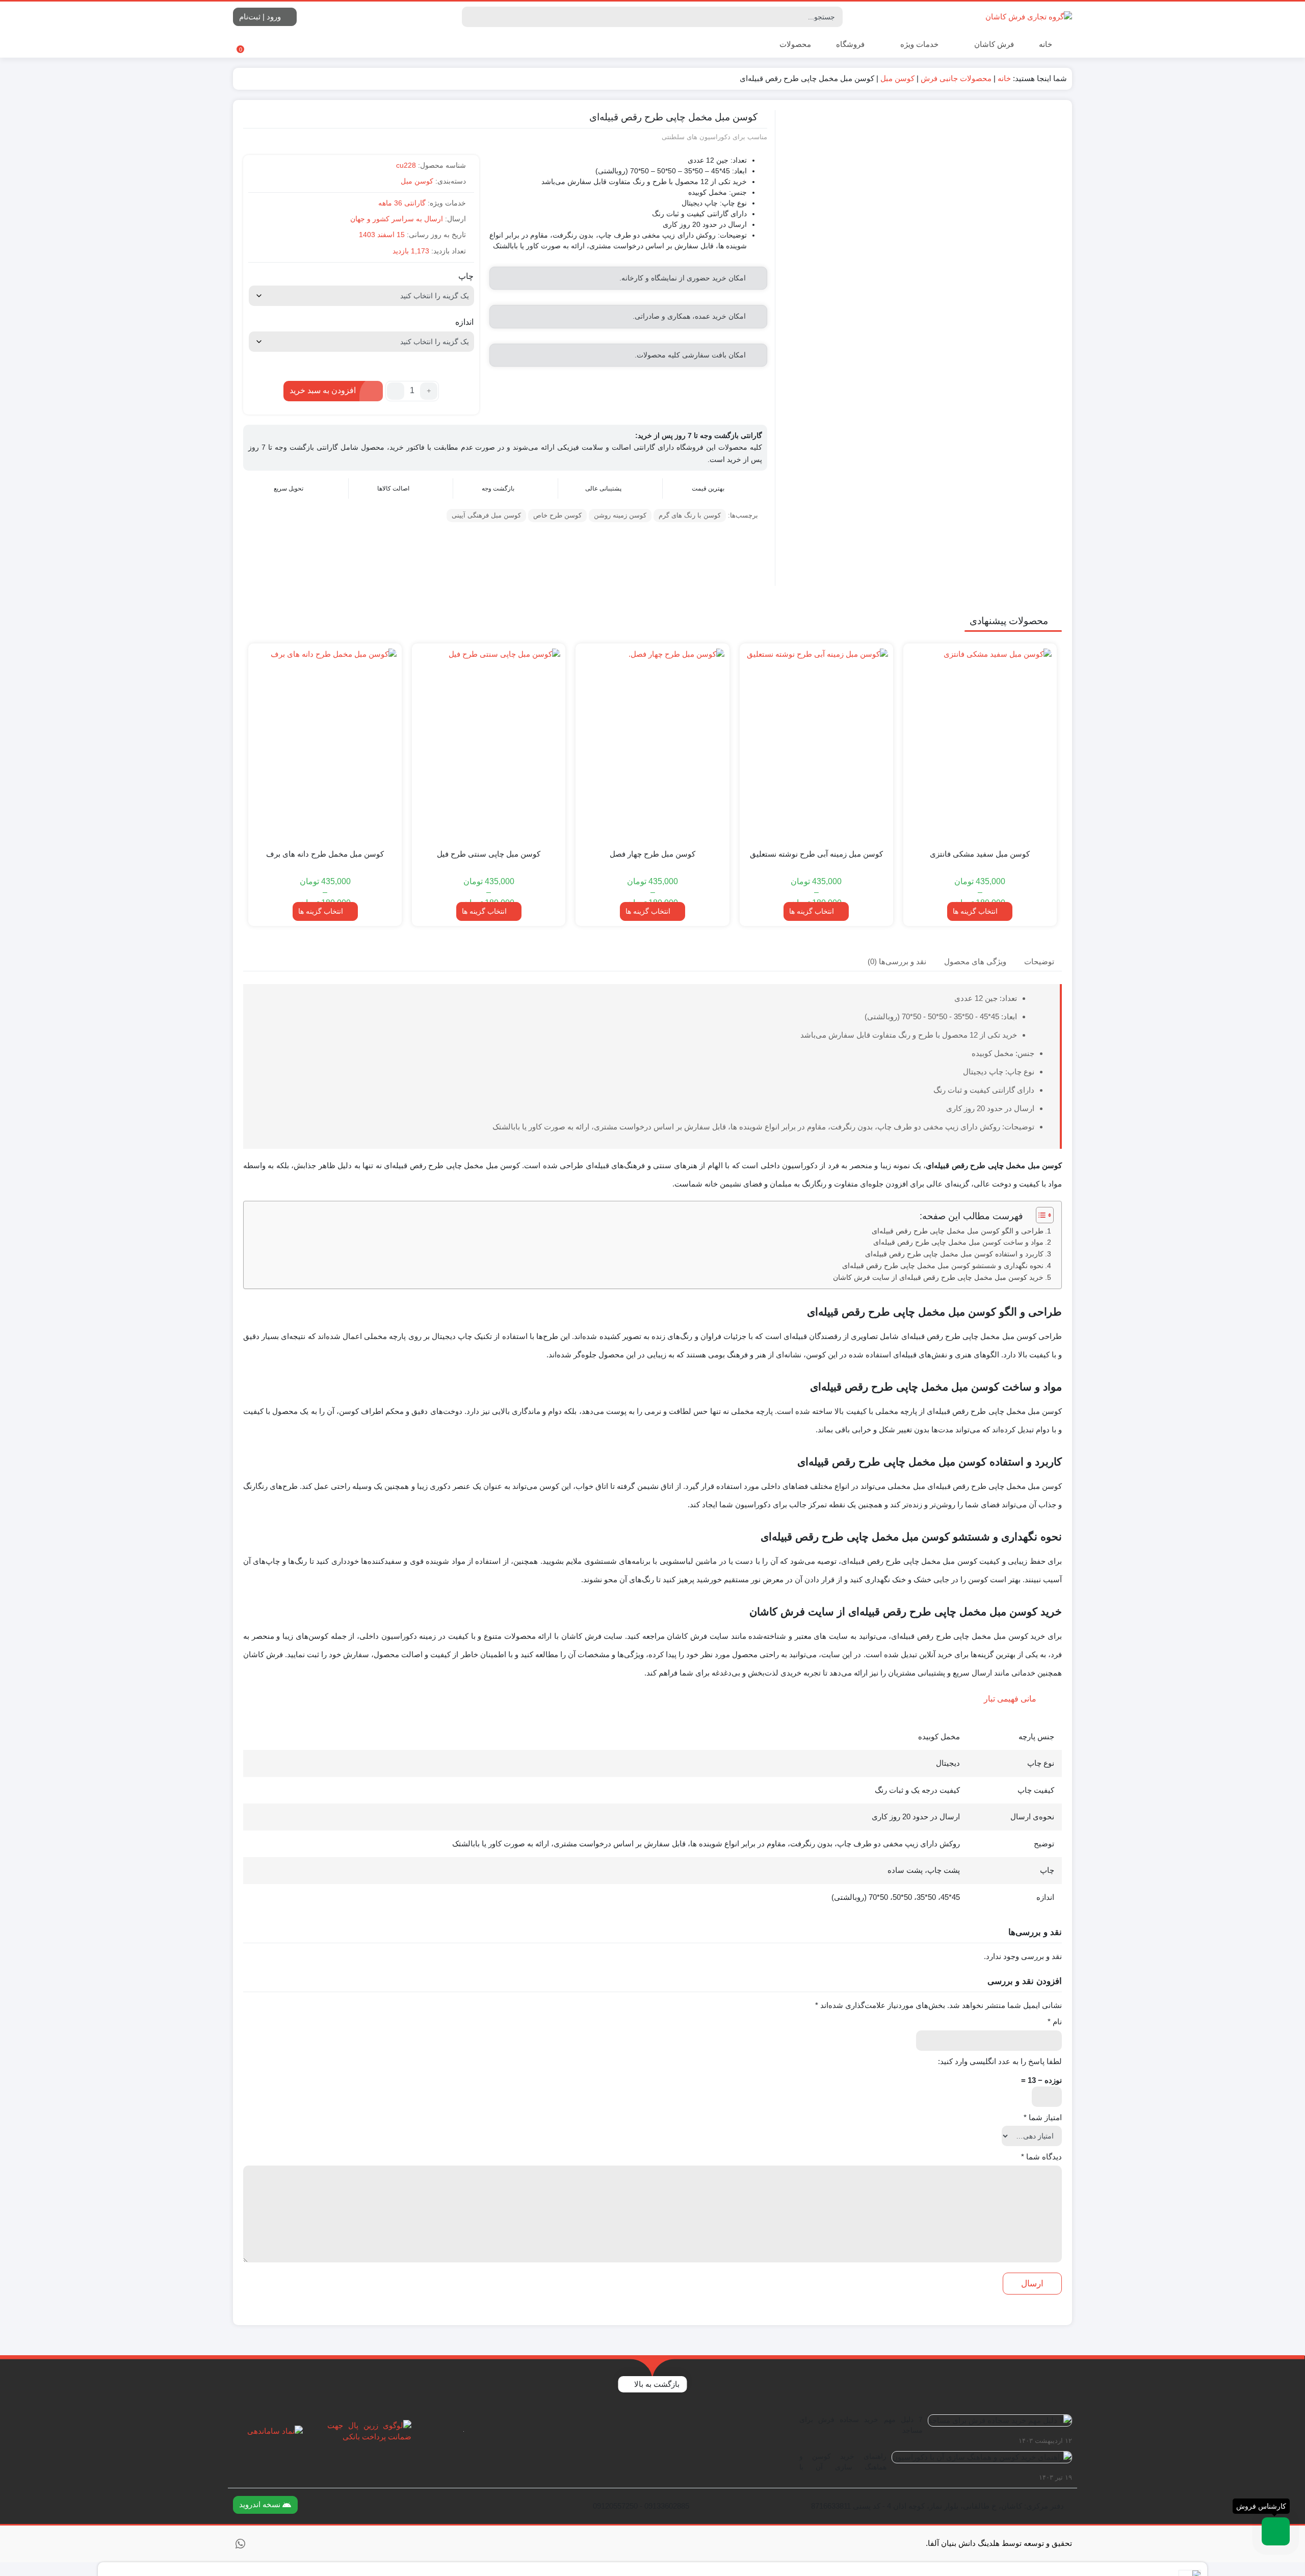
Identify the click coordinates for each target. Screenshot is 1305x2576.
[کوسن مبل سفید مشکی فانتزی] (980, 745)
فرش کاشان (993, 44)
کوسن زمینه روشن (620, 515)
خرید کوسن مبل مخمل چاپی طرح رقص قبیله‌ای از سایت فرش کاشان (938, 1278)
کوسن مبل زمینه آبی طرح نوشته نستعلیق (816, 854)
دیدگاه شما (1041, 2157)
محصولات (794, 44)
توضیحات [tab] (1039, 961)
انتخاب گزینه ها (975, 911)
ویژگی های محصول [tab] (975, 961)
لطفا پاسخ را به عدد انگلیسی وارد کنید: (1000, 2061)
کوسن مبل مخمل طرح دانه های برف (325, 854)
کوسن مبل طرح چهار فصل (652, 854)
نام (1055, 2021)
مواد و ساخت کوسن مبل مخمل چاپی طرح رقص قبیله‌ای (958, 1242)
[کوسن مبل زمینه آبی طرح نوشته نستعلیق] (816, 745)
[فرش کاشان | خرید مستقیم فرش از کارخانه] (1029, 17)
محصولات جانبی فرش (956, 78)
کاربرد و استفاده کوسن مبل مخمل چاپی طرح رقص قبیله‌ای (954, 1254)
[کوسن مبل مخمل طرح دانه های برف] (325, 745)
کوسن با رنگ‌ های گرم (690, 515)
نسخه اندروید (261, 2504)
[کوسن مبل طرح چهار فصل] (652, 745)
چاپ (466, 276)
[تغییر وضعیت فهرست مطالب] (1040, 1215)
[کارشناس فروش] (1276, 2531)
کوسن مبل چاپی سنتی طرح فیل (489, 854)
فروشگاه (850, 44)
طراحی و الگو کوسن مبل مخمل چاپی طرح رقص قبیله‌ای (958, 1231)
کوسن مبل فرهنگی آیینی (486, 515)
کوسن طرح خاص (557, 515)
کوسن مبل (897, 78)
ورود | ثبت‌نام (261, 17)
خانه (1046, 44)
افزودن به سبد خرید (323, 390)
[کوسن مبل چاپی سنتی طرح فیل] (489, 745)
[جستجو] (471, 17)
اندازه (464, 322)
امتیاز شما (1043, 2117)
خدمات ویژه (918, 44)
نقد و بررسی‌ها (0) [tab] (897, 961)
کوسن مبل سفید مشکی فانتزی (980, 854)
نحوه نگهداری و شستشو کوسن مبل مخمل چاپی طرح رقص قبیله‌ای (943, 1266)
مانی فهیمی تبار (1010, 1699)
